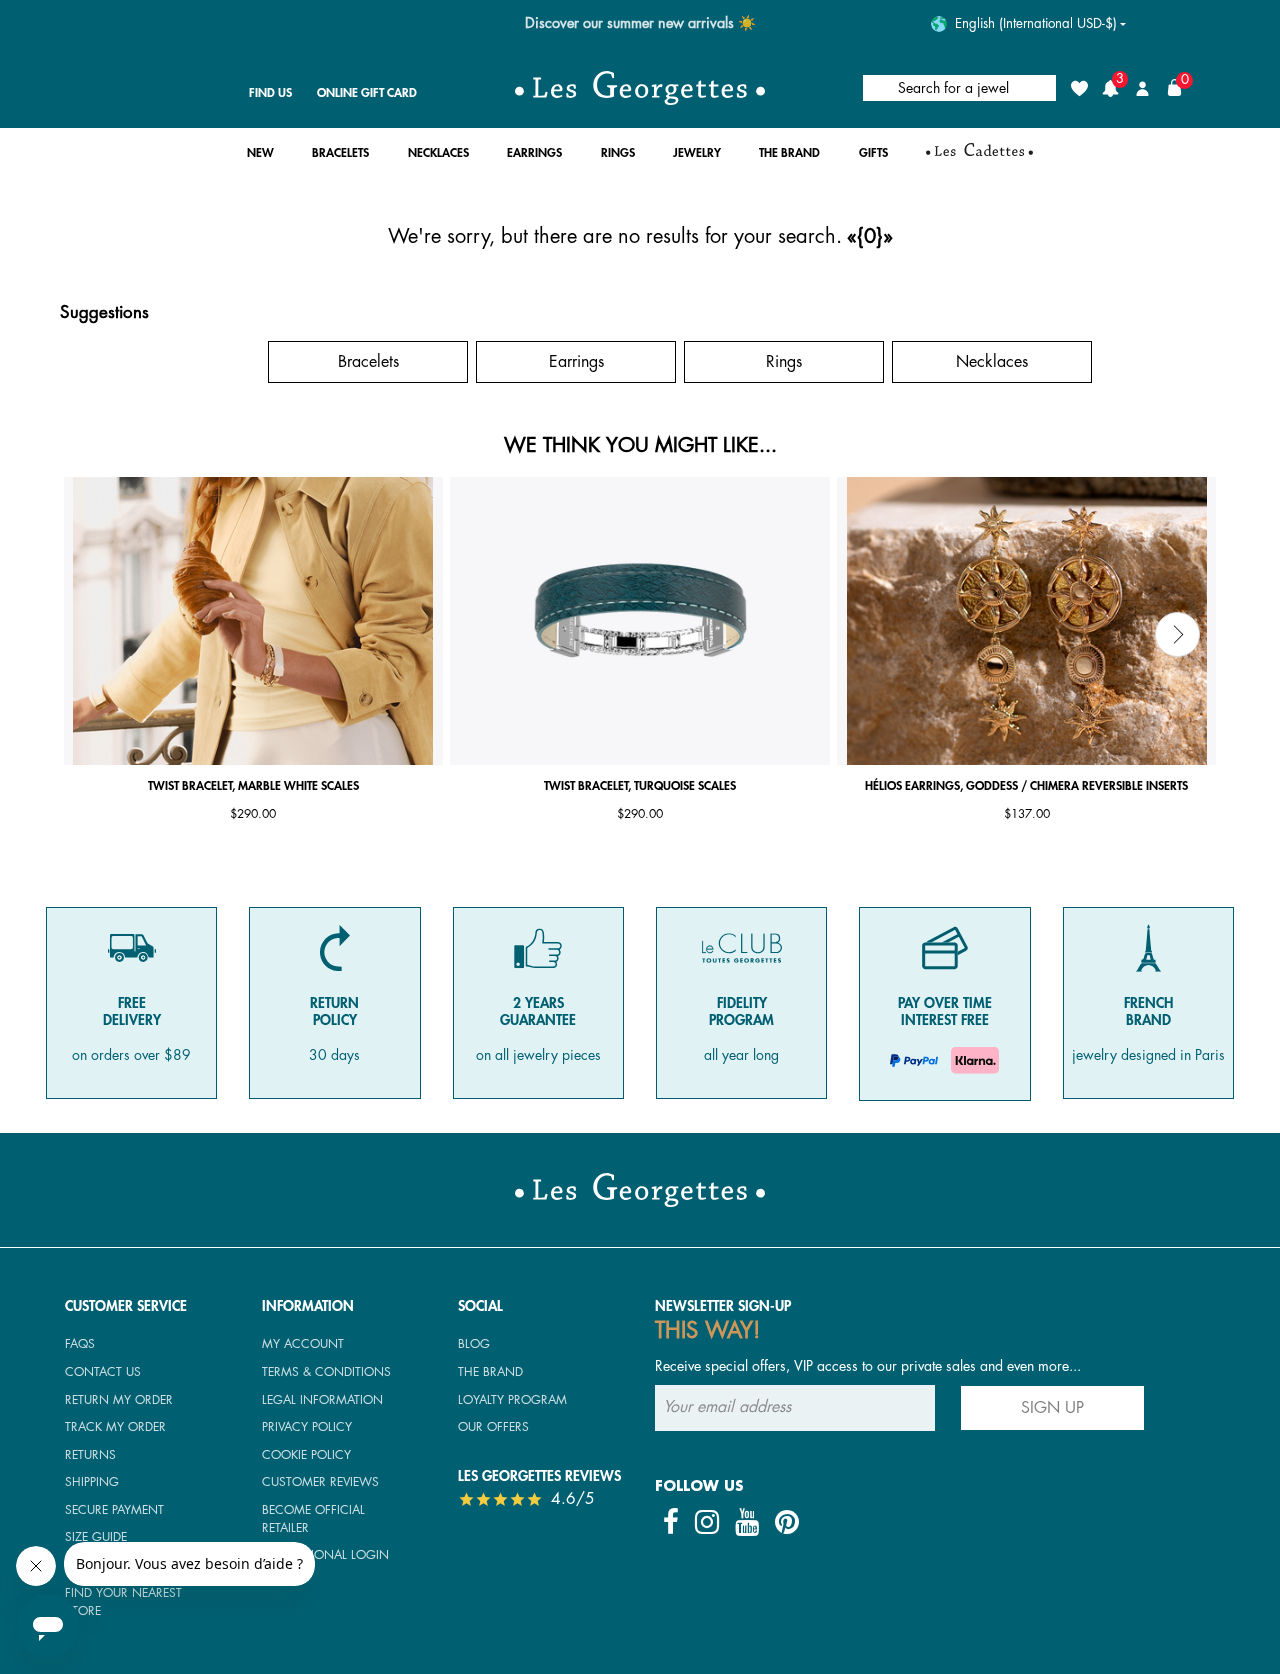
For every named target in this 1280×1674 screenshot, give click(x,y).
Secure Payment (114, 1510)
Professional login (325, 1555)
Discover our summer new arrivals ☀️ (640, 23)
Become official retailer (313, 1519)
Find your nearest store (123, 1602)
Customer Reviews (320, 1482)
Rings (784, 362)
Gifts (160, 362)
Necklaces (992, 362)
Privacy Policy (307, 1427)
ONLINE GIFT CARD (367, 93)
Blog (474, 1344)
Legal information (322, 1400)
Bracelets (368, 362)
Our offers (493, 1427)
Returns (90, 1455)
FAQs (80, 1344)
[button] (260, 158)
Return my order (119, 1400)
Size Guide (96, 1537)
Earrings (576, 362)
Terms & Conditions (326, 1372)
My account (303, 1344)
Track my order (115, 1427)
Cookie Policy (306, 1455)
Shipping (92, 1482)
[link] (979, 158)
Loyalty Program (512, 1400)
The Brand (490, 1372)
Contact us (103, 1372)
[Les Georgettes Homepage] (640, 88)
